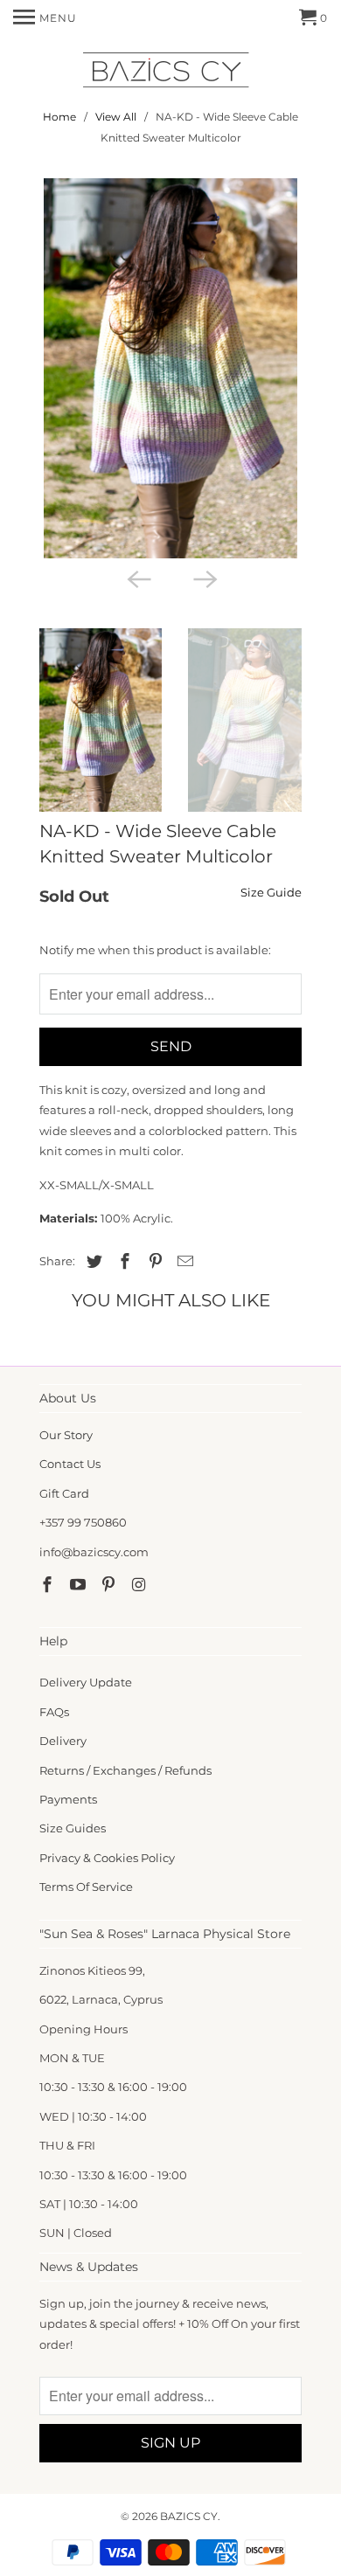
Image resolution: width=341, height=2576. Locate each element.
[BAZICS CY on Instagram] (140, 1585)
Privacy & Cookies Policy (107, 1858)
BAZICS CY (189, 2516)
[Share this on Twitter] (92, 1262)
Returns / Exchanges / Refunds (125, 1770)
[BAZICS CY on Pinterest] (110, 1585)
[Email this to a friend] (183, 1262)
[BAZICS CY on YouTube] (80, 1585)
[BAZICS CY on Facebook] (49, 1585)
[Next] (204, 578)
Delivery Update (86, 1682)
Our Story (66, 1435)
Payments (68, 1799)
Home (59, 117)
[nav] (45, 17)
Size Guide (271, 892)
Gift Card (64, 1493)
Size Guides (73, 1828)
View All (116, 117)
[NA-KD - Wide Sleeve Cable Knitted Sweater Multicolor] (170, 368)
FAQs (54, 1712)
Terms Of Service (86, 1887)
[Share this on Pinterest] (153, 1262)
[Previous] (137, 578)
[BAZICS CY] (170, 73)
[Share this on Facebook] (122, 1262)
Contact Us (70, 1464)
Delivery (63, 1741)
